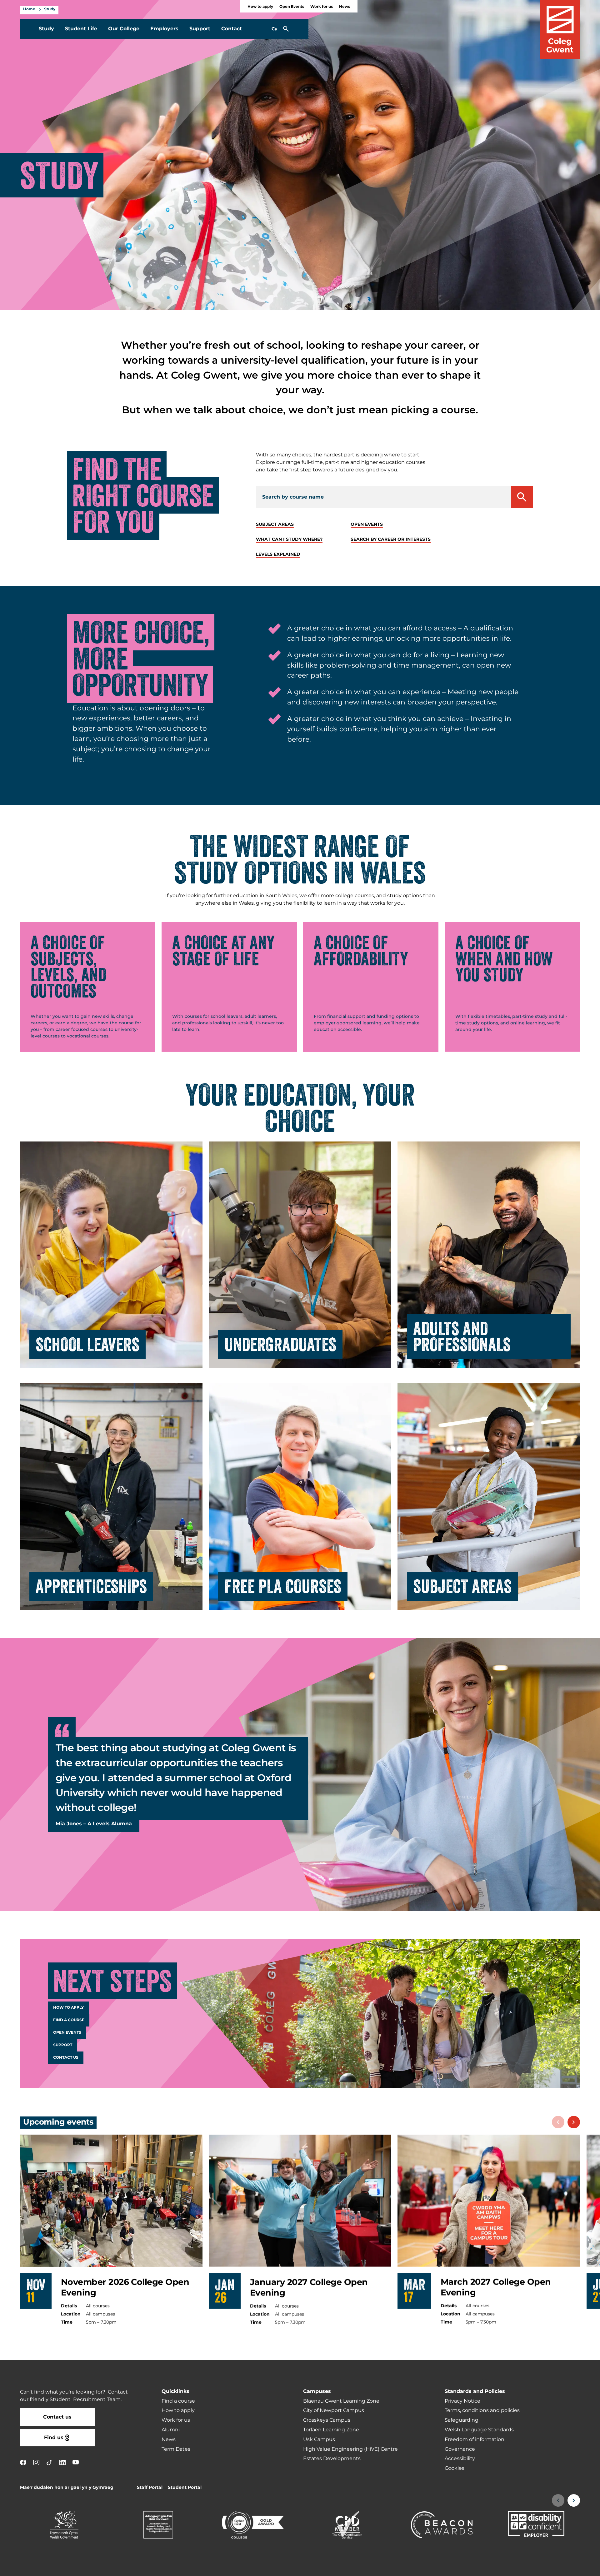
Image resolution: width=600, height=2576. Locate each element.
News (345, 7)
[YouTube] (76, 2462)
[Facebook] (23, 2462)
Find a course (69, 2020)
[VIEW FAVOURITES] (557, 2567)
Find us (54, 2438)
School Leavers (87, 1345)
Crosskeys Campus (327, 2420)
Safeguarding (462, 2420)
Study (50, 9)
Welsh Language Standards (479, 2430)
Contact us (66, 2058)
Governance (460, 2449)
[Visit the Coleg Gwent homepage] (560, 30)
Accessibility (460, 2459)
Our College (124, 29)
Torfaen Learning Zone (331, 2430)
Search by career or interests (391, 539)
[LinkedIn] (62, 2462)
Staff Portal (150, 2487)
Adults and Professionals (462, 1336)
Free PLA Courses (283, 1586)
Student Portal (185, 2487)
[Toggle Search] (286, 29)
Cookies (455, 2468)
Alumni (171, 2430)
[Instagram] (36, 2462)
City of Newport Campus (334, 2410)
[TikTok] (49, 2462)
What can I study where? (289, 539)
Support (200, 29)
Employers (164, 29)
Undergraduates (280, 1345)
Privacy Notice (462, 2401)
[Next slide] (574, 2122)
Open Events (292, 7)
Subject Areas (462, 1586)
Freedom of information (475, 2439)
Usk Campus (319, 2439)
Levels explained (278, 554)
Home (29, 9)
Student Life (81, 29)
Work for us (322, 7)
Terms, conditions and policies (482, 2410)
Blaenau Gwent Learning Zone (341, 2401)
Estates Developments (332, 2459)
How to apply (260, 7)
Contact (232, 29)
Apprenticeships (91, 1586)
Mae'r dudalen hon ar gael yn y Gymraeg (67, 2487)
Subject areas (275, 524)
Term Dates (176, 2449)
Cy (274, 29)
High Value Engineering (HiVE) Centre (350, 2449)
